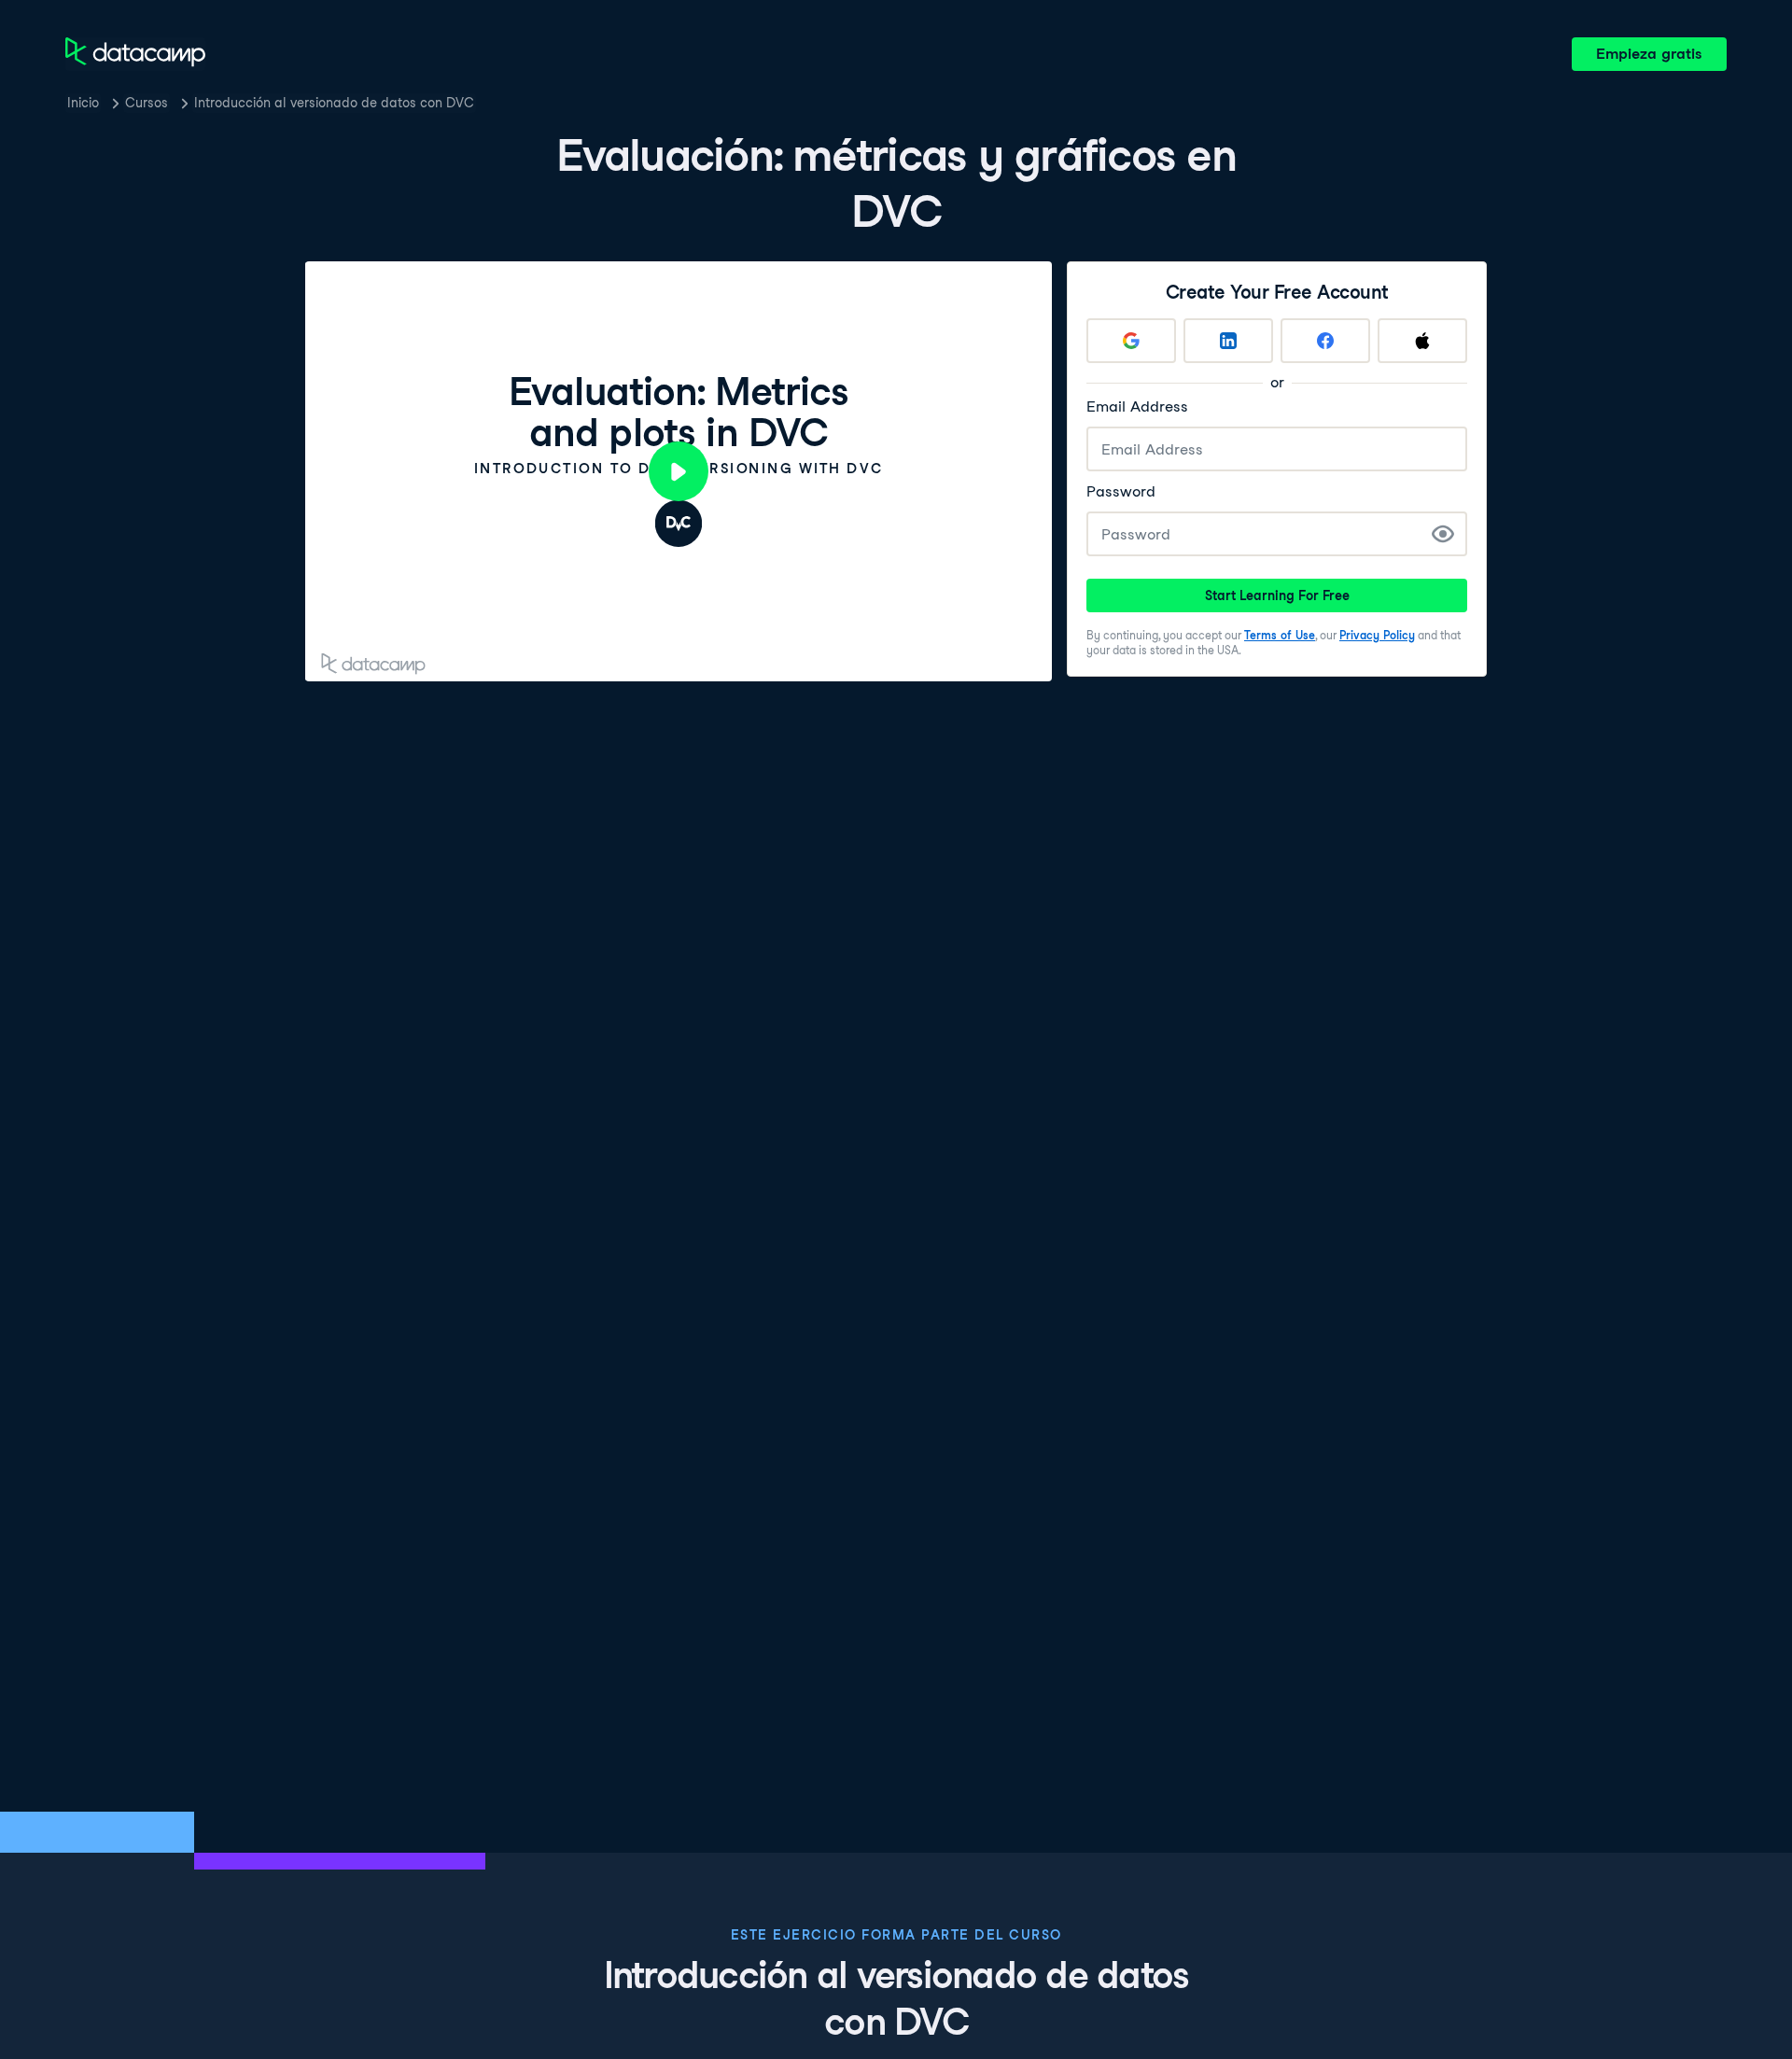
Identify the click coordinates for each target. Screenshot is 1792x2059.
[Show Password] (1443, 534)
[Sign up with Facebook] (1325, 341)
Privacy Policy (1377, 635)
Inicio (83, 103)
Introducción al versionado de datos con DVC (334, 103)
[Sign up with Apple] (1422, 341)
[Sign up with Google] (1131, 341)
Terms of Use (1280, 635)
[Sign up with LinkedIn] (1228, 341)
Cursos (147, 103)
